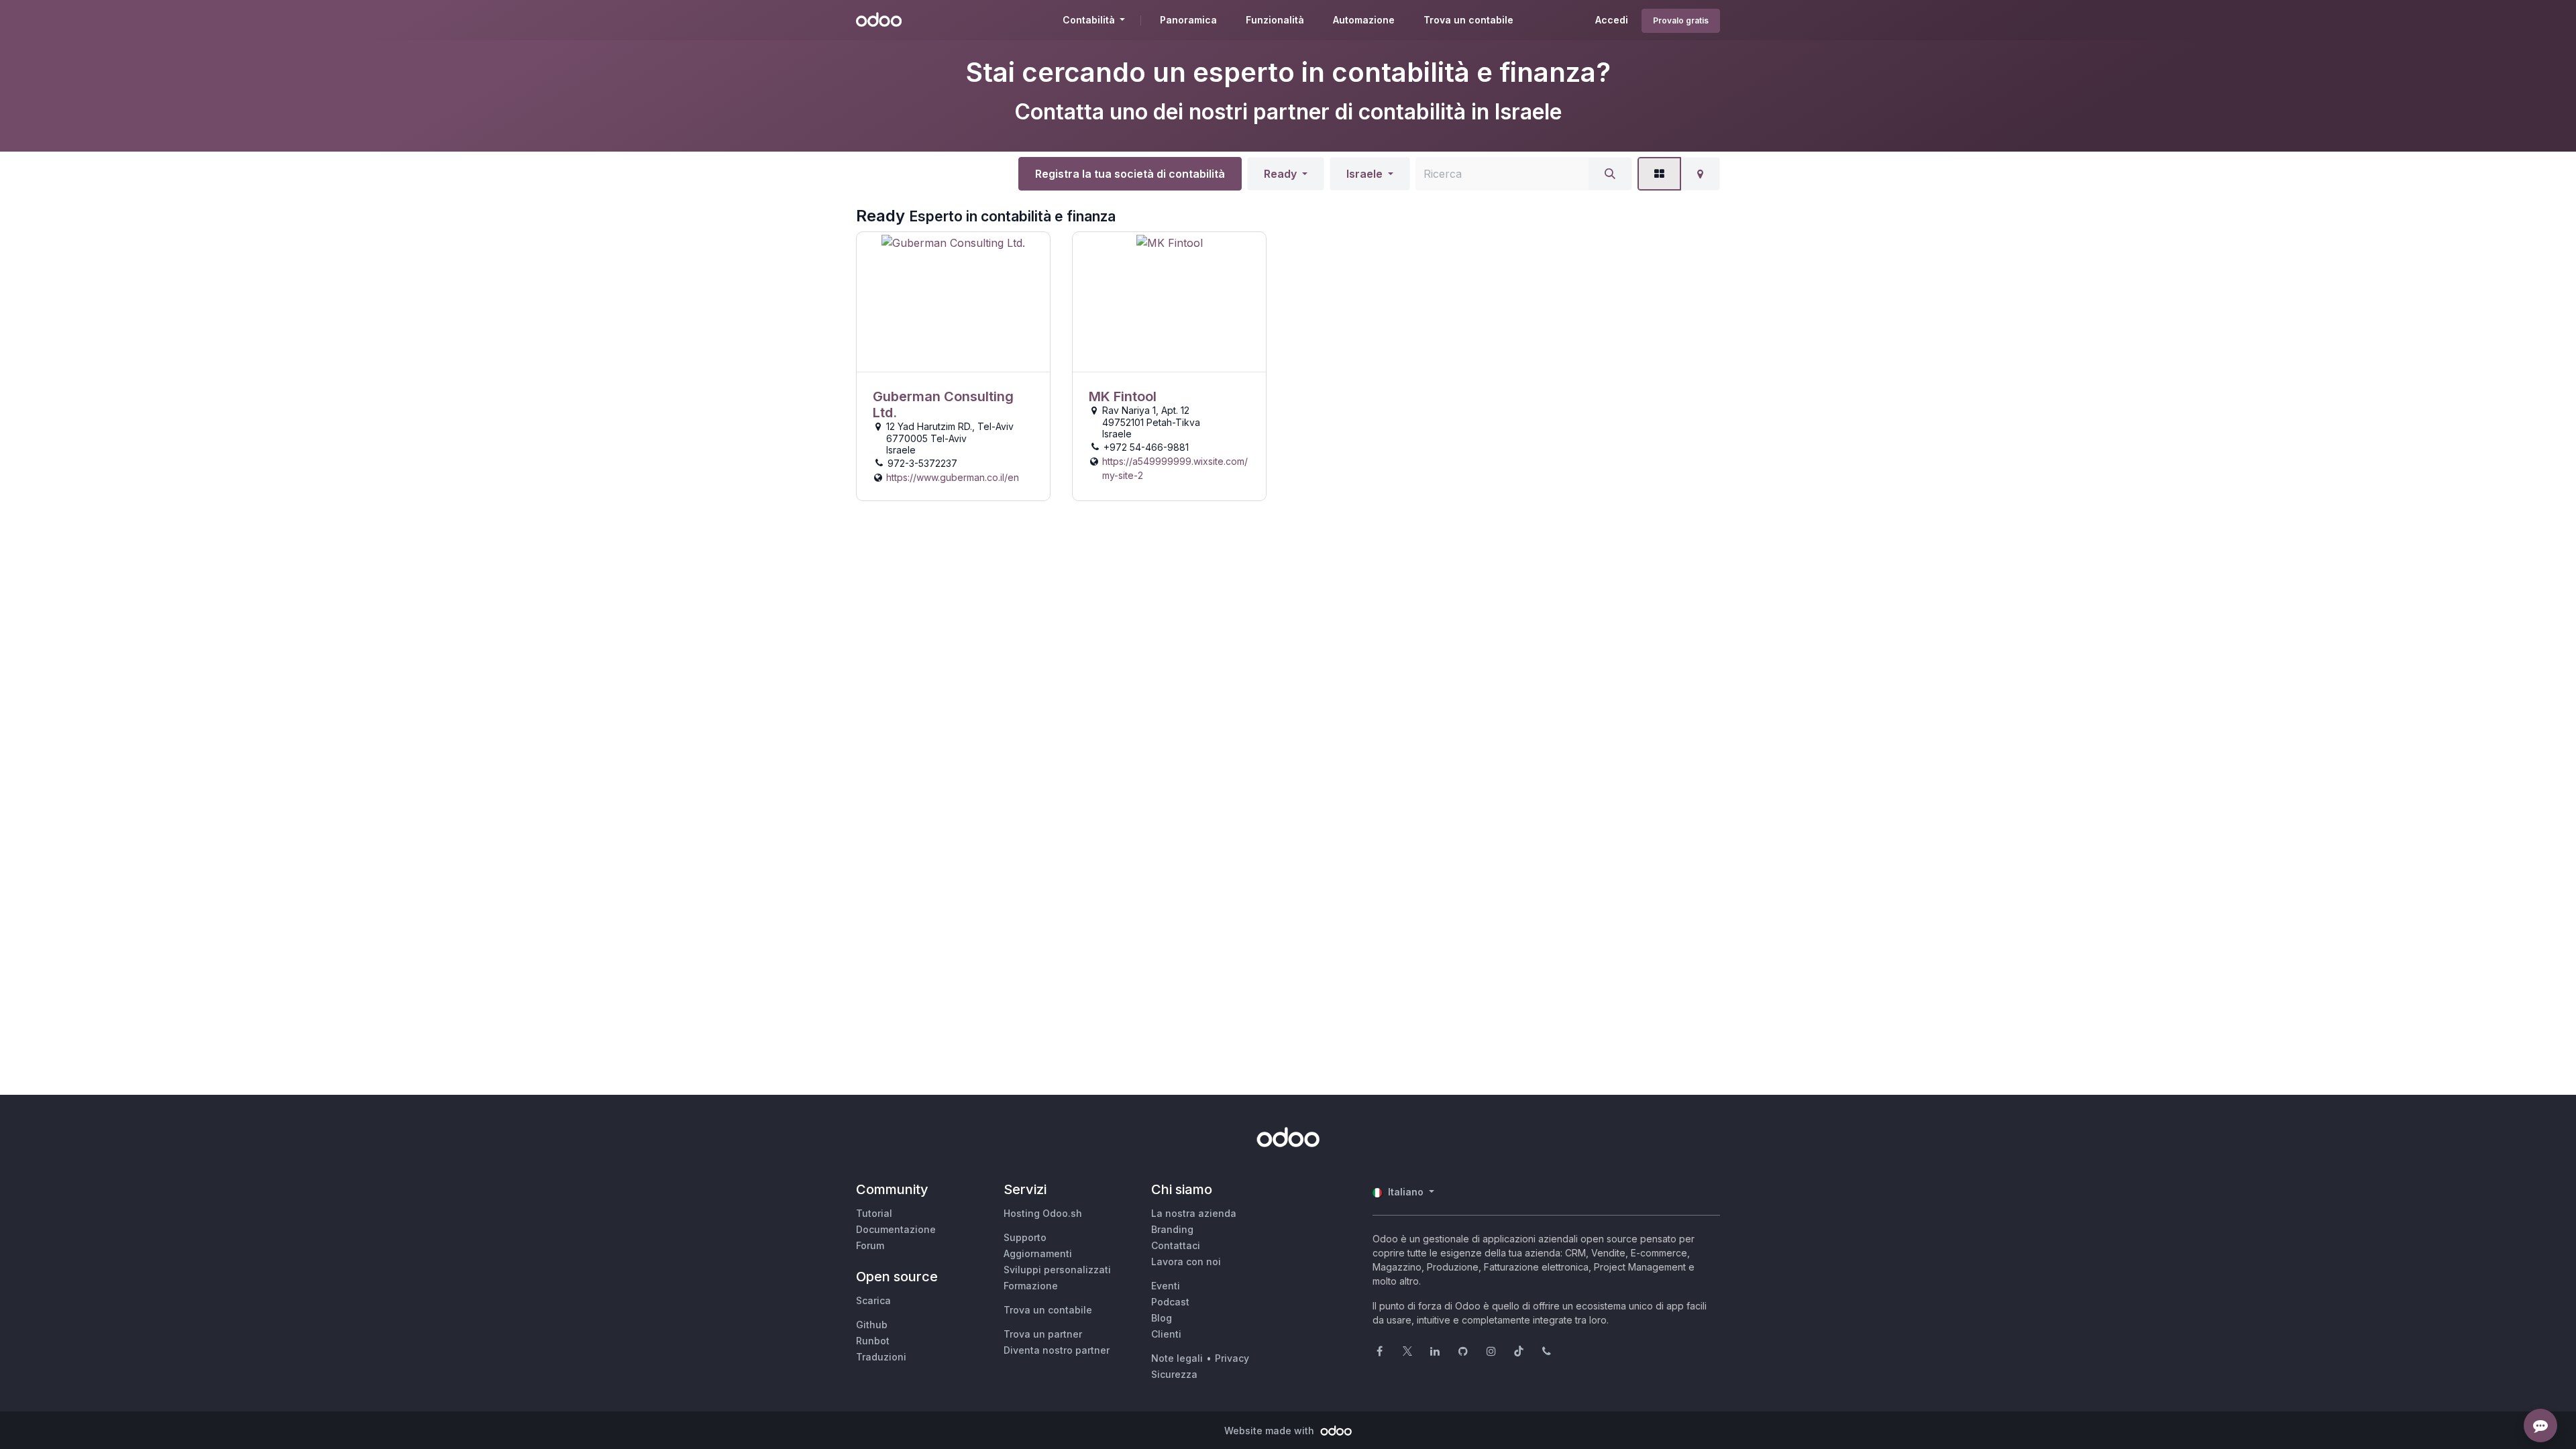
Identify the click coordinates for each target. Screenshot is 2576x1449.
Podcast (1170, 1302)
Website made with (1271, 1431)
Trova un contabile (1048, 1310)
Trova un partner (1043, 1334)
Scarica (873, 1300)
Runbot (873, 1341)
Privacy (1232, 1358)
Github (872, 1325)
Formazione (1031, 1286)
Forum (870, 1245)
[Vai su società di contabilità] (953, 302)
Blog (1162, 1318)
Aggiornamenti (1038, 1253)
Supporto (1025, 1237)
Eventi (1166, 1286)
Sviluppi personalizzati (1057, 1270)
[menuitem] (1188, 20)
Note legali (1177, 1358)
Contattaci (1176, 1245)
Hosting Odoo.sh (1043, 1213)
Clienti (1166, 1334)
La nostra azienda (1194, 1213)
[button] (1286, 174)
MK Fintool (1123, 396)
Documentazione (896, 1229)
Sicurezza (1174, 1374)
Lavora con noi (1186, 1262)
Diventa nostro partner (1057, 1350)
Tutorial (874, 1213)
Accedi (1612, 20)
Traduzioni (881, 1357)
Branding (1172, 1229)
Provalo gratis (1681, 20)
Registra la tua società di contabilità (1130, 174)
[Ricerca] (1610, 174)
